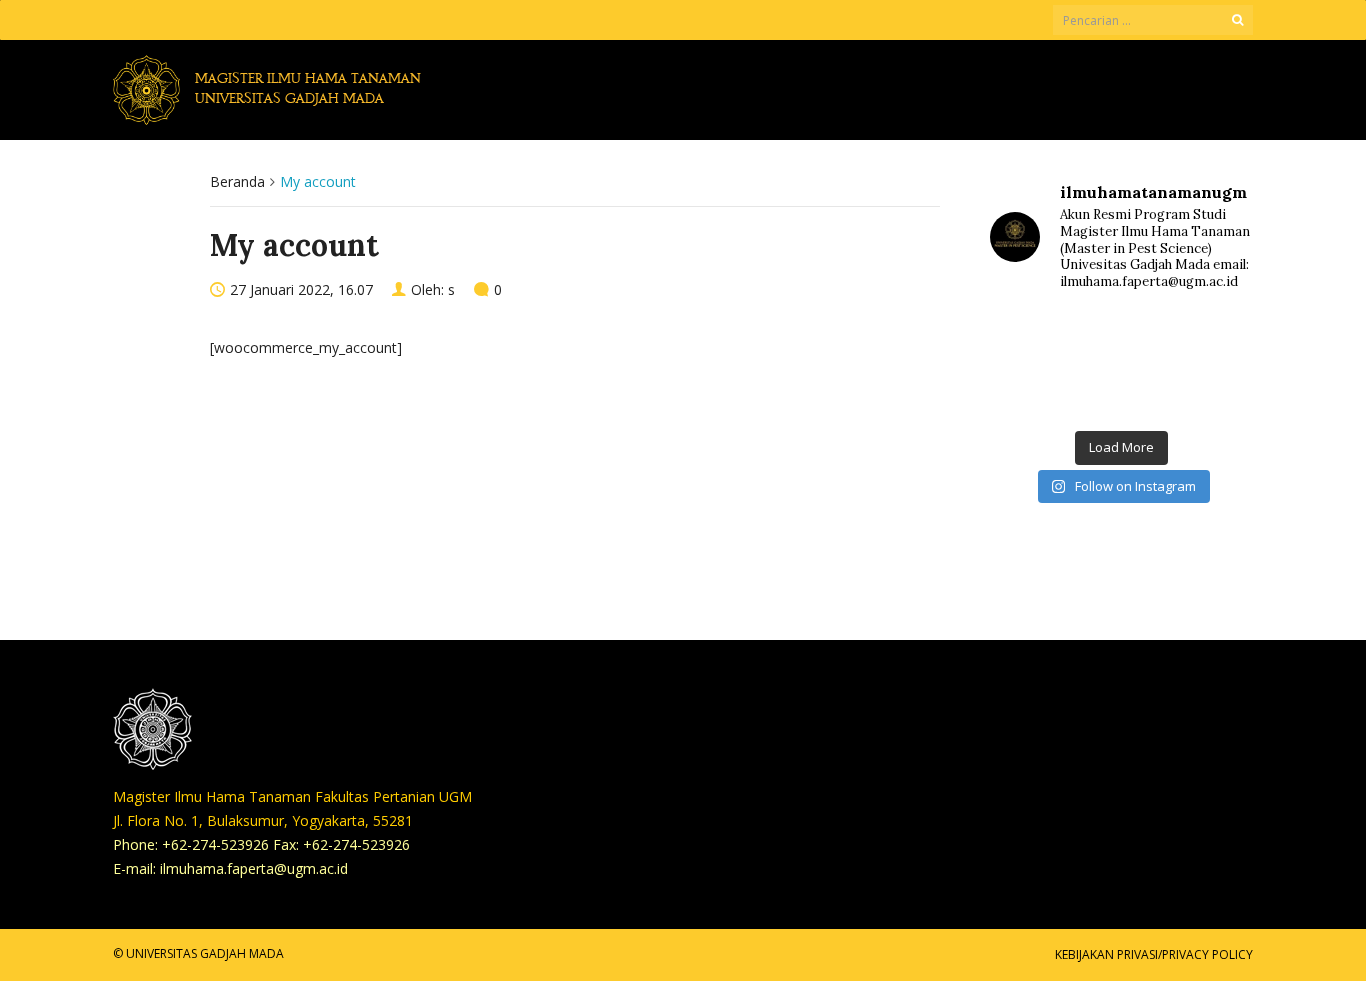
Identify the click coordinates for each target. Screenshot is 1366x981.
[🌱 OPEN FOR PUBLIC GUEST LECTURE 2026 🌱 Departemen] (1210, 391)
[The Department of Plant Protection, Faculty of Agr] (1032, 339)
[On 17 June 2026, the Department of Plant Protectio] (1121, 339)
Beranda (237, 181)
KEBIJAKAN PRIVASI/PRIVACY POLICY (1154, 954)
